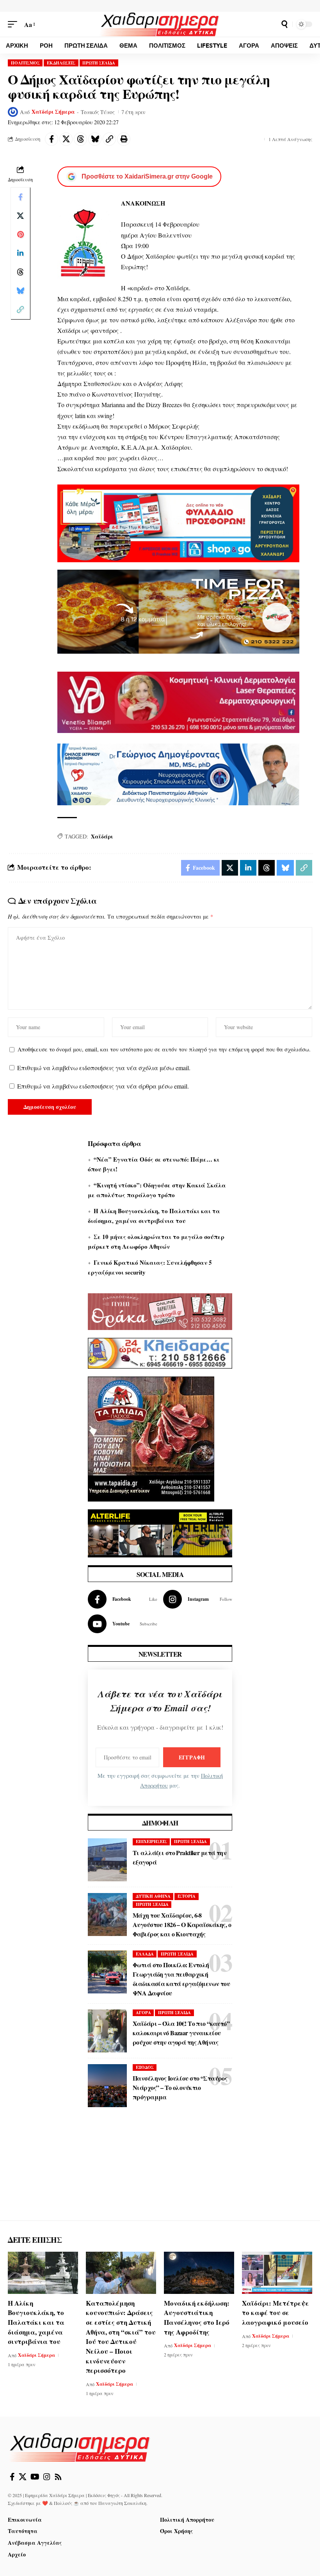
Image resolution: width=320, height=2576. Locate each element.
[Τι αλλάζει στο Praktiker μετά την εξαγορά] (107, 1860)
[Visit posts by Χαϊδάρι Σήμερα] (13, 112)
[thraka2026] (160, 1310)
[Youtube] (123, 1624)
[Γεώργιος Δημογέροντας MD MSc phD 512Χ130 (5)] (178, 773)
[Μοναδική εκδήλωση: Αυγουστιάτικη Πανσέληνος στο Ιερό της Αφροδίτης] (199, 2273)
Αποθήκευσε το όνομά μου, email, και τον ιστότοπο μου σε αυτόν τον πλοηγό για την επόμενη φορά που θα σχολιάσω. (164, 1049)
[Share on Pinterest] (20, 234)
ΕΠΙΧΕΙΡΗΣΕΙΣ (151, 1841)
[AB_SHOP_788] (178, 522)
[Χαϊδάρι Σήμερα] (160, 24)
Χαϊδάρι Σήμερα (53, 112)
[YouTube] (35, 2477)
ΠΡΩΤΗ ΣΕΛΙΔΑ (99, 63)
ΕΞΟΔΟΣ (145, 2067)
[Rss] (58, 2477)
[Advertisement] (160, 2172)
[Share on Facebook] (52, 139)
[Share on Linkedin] (20, 253)
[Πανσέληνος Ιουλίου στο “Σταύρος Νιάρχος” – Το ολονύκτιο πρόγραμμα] (107, 2086)
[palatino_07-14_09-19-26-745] (178, 610)
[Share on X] (66, 139)
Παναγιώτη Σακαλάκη (122, 2503)
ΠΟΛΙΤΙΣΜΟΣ (25, 63)
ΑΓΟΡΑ (143, 2013)
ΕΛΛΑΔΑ (145, 1954)
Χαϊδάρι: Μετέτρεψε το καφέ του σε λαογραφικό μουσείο (276, 2313)
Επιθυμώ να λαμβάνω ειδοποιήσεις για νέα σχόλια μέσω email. (104, 1068)
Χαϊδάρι (102, 836)
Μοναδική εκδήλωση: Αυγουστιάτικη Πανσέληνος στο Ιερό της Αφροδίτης (197, 2318)
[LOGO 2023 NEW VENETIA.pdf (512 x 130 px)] (178, 701)
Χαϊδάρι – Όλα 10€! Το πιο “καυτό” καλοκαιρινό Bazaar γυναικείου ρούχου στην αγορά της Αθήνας (181, 2033)
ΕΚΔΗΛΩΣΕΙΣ (61, 63)
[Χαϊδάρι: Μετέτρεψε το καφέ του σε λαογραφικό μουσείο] (277, 2273)
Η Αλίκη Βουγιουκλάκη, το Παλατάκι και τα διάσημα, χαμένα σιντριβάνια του (36, 2322)
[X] (23, 2477)
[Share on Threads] (80, 139)
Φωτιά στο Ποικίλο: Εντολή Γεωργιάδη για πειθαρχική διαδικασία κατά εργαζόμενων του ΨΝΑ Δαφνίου (181, 1979)
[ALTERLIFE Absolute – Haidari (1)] (160, 1532)
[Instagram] (198, 1599)
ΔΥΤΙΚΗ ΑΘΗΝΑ (153, 1896)
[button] (14, 24)
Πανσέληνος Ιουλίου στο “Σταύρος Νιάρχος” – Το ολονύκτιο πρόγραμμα (180, 2087)
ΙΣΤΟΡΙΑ (187, 1896)
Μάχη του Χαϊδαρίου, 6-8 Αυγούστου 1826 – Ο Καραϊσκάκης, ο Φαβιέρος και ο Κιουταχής (182, 1924)
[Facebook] (123, 1599)
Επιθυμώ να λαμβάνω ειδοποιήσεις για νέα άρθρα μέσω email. (103, 1086)
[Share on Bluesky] (95, 139)
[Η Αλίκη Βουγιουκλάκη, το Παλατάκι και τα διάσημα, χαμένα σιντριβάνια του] (43, 2273)
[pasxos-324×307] (151, 1438)
